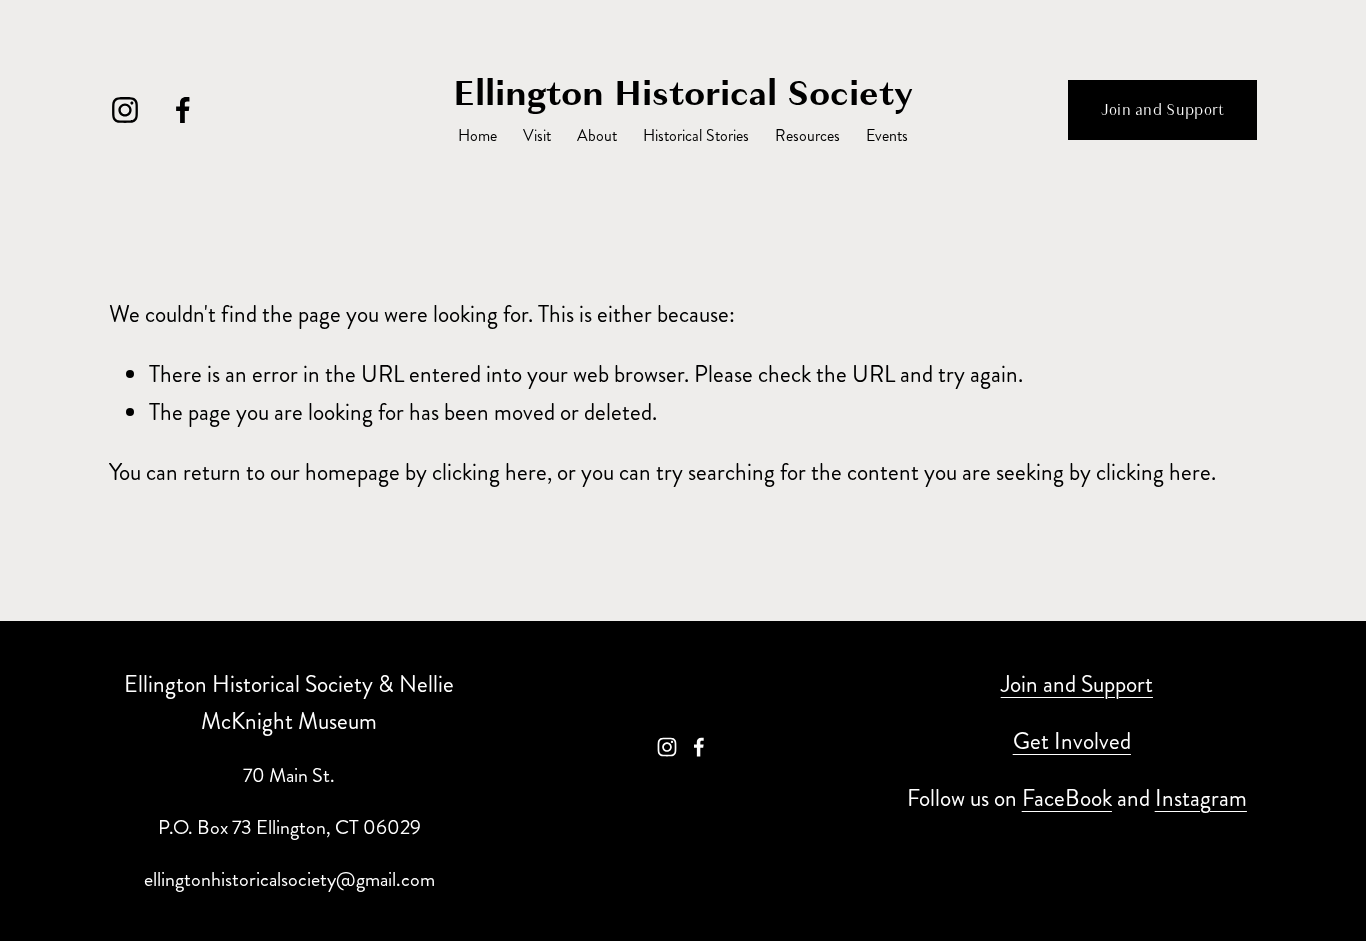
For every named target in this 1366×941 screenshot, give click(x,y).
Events (887, 135)
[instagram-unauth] (125, 110)
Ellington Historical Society (683, 93)
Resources (807, 135)
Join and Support (1163, 110)
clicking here (489, 472)
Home (477, 135)
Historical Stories (696, 135)
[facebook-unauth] (183, 110)
